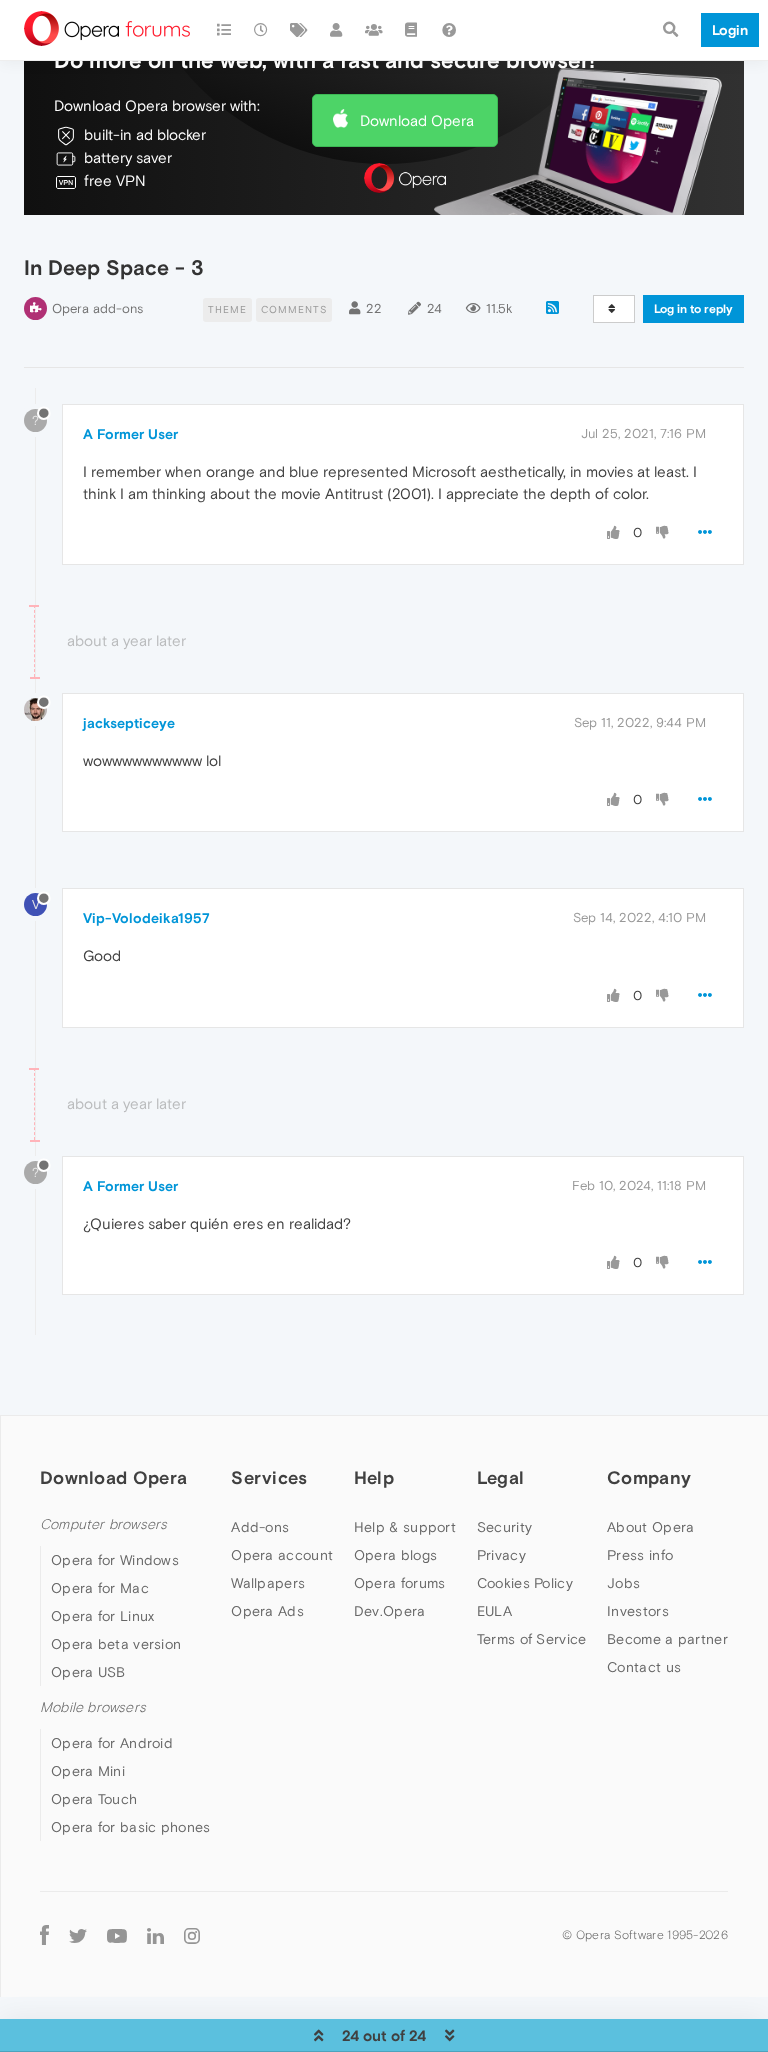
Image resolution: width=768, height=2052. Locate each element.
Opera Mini (88, 1771)
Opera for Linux (103, 1616)
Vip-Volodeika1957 (146, 918)
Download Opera (417, 120)
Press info (640, 1555)
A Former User (130, 434)
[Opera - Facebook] (44, 1934)
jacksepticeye (129, 723)
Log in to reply (693, 309)
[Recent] (262, 30)
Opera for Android (112, 1743)
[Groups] (374, 30)
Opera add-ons (97, 308)
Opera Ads (267, 1611)
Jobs (623, 1583)
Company (649, 1477)
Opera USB (88, 1672)
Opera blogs (395, 1555)
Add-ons (260, 1527)
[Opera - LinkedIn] (155, 1934)
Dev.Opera (390, 1611)
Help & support (405, 1527)
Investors (638, 1611)
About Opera (650, 1527)
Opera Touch (94, 1799)
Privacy (501, 1555)
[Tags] (299, 30)
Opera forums (400, 1583)
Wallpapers (268, 1583)
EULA (494, 1611)
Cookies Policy (525, 1583)
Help (374, 1477)
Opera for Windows (115, 1560)
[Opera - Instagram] (192, 1934)
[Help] (449, 30)
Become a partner (667, 1639)
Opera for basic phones (131, 1827)
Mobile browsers (93, 1707)
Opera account (282, 1555)
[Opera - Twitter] (78, 1934)
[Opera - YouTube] (117, 1934)
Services (269, 1477)
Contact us (644, 1667)
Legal (501, 1477)
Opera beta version (116, 1644)
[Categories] (224, 30)
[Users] (337, 30)
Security (504, 1527)
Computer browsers (103, 1524)
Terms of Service (532, 1639)
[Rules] (412, 30)
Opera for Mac (100, 1588)
